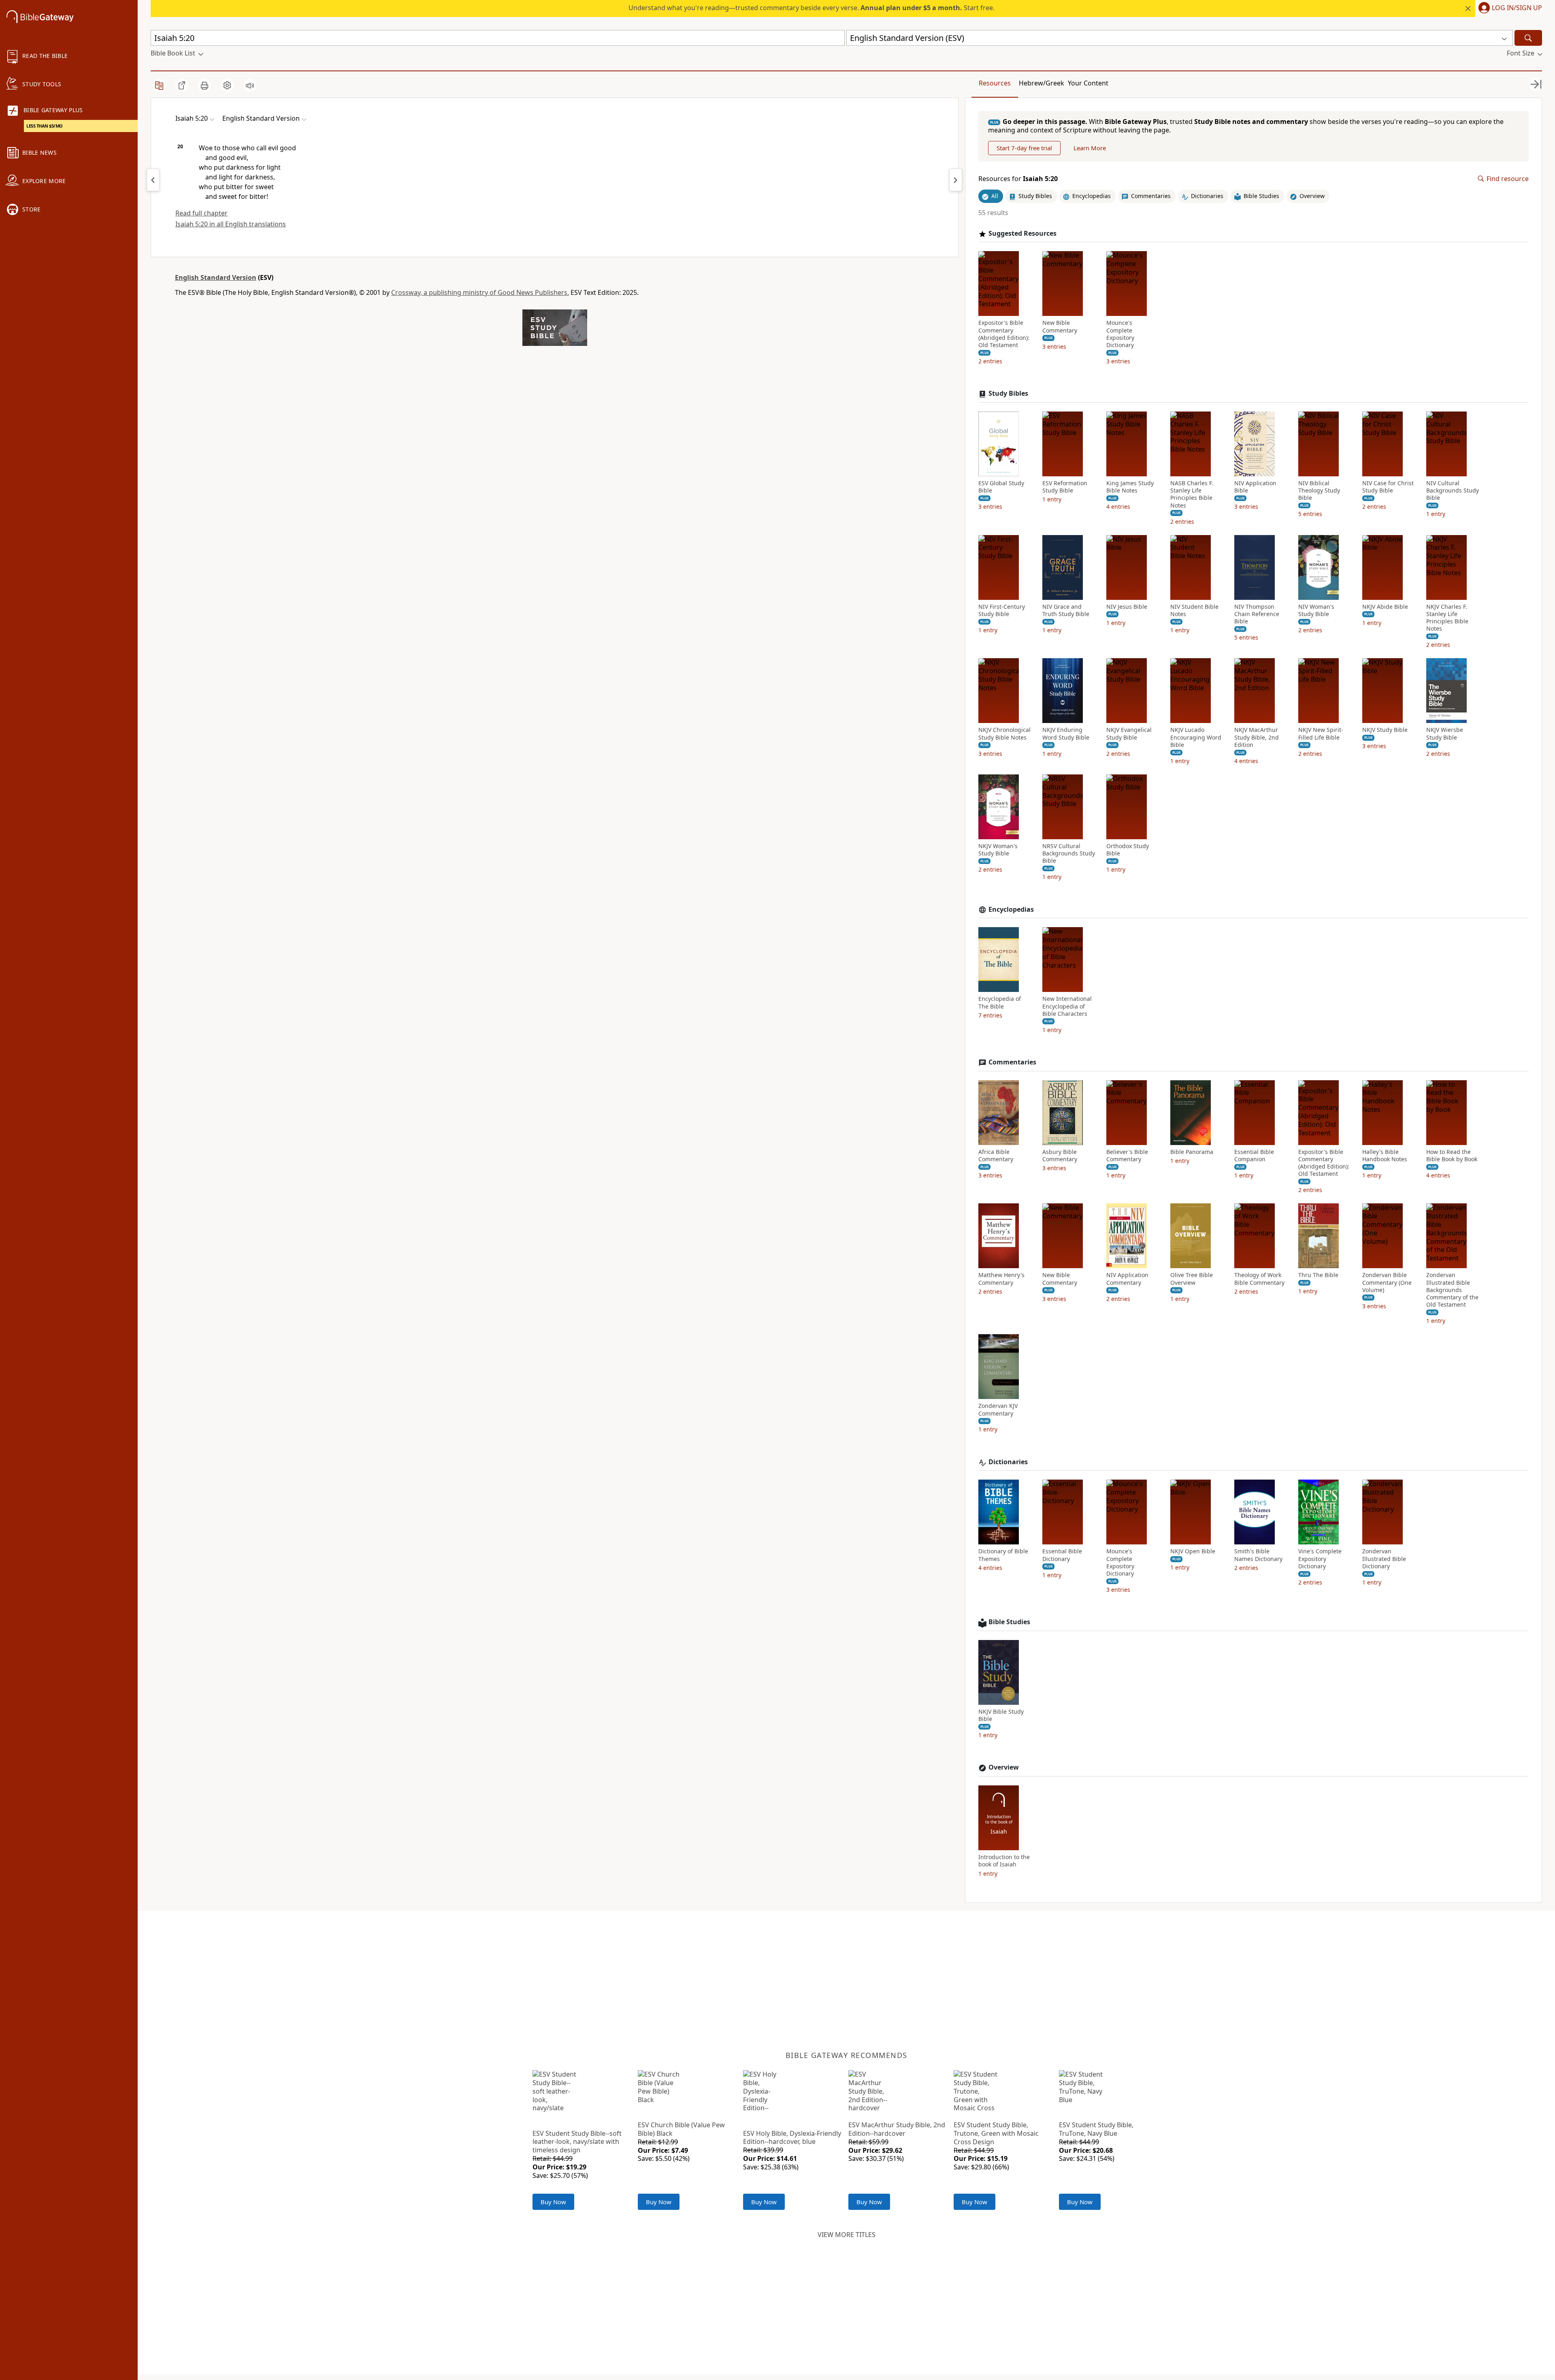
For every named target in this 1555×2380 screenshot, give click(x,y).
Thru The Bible (1318, 1275)
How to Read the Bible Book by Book (1452, 1156)
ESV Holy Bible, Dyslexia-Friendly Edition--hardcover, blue (792, 2138)
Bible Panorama (1192, 1152)
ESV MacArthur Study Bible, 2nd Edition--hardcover (897, 2129)
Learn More (1090, 148)
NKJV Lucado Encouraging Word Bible (1196, 737)
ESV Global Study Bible (1001, 487)
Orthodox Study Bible (1128, 850)
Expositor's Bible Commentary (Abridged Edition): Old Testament (1004, 334)
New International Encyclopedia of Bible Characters (1067, 1006)
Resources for (1018, 179)
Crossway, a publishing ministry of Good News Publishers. (480, 292)
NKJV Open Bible (1193, 1551)
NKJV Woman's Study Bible (998, 850)
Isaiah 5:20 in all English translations (231, 224)
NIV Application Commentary (1127, 1279)
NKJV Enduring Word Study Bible (1066, 734)
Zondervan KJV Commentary (998, 1410)
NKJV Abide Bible (1385, 607)
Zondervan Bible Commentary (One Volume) (1387, 1282)
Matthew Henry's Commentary (1001, 1279)
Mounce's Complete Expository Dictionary (1120, 334)
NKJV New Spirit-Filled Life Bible (1321, 734)
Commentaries (1012, 1062)
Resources (995, 83)
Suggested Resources (1022, 234)
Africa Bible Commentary (996, 1156)
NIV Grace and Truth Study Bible (1066, 610)
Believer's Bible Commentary (1127, 1156)
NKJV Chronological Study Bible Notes (1004, 734)
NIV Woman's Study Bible (1316, 610)
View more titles (847, 2235)
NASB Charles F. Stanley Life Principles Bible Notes (1192, 494)
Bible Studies (1009, 1622)
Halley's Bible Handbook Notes (1385, 1156)
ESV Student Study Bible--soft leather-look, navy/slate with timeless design (577, 2142)
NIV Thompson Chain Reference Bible (1257, 614)
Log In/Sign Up (1517, 8)
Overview (1004, 1767)
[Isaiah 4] (153, 180)
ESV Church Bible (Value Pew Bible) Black (681, 2129)
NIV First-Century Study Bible (1002, 610)
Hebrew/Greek (1042, 83)
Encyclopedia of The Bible (1000, 1002)
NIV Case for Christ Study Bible (1388, 487)
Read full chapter (201, 213)
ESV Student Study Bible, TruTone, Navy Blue (1096, 2129)
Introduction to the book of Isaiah (1004, 1861)
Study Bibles (1008, 393)
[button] (1509, 9)
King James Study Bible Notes (1130, 487)
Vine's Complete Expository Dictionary (1320, 1559)
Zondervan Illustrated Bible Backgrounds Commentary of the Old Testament (1452, 1290)
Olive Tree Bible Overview (1192, 1279)
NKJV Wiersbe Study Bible (1445, 734)
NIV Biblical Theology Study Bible (1319, 491)
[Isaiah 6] (956, 180)
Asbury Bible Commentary (1060, 1156)
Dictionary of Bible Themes (1003, 1555)
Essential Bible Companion (1254, 1156)
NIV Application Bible (1255, 487)
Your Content (1088, 83)
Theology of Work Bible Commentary (1259, 1279)
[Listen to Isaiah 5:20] (250, 85)
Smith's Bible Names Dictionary (1258, 1555)
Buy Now (553, 2202)
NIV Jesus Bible (1127, 607)
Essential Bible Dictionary (1062, 1555)
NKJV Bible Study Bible (1001, 1715)
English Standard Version (216, 277)
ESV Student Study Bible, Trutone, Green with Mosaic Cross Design (996, 2133)
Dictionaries (1008, 1462)
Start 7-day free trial (1024, 148)
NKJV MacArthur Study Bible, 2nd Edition (1257, 737)
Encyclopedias (1011, 910)
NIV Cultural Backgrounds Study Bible (1453, 491)
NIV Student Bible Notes (1194, 610)
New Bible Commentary (1060, 326)
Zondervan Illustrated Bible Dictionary (1384, 1559)
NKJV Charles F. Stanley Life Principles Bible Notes (1447, 618)
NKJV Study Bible (1385, 730)
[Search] (1528, 38)
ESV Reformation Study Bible (1065, 487)
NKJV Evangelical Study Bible (1129, 734)
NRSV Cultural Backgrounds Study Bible (1069, 853)
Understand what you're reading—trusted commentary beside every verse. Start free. (812, 8)
